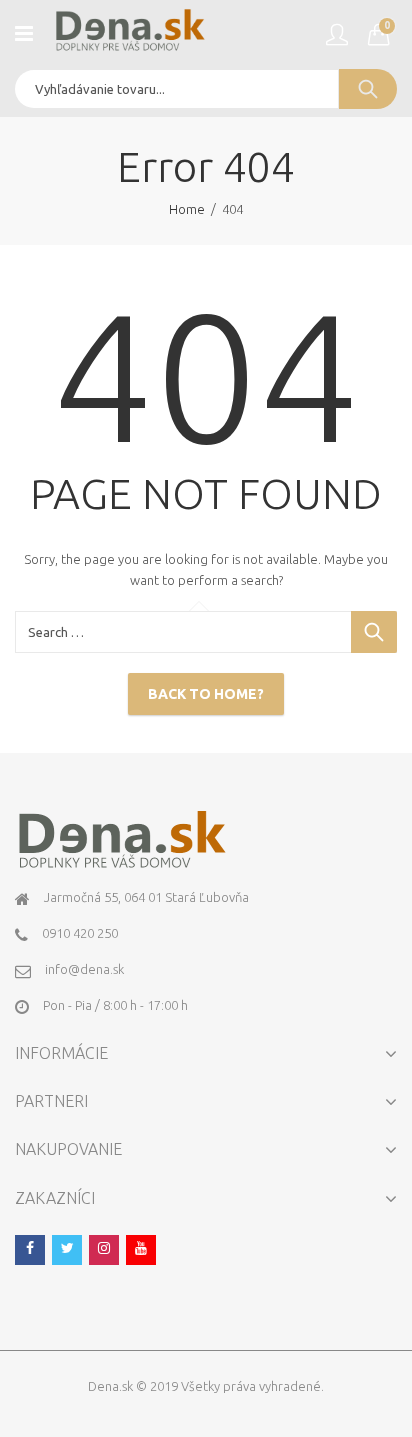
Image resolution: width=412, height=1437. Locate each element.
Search (368, 89)
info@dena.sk (84, 969)
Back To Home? (206, 694)
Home (187, 209)
